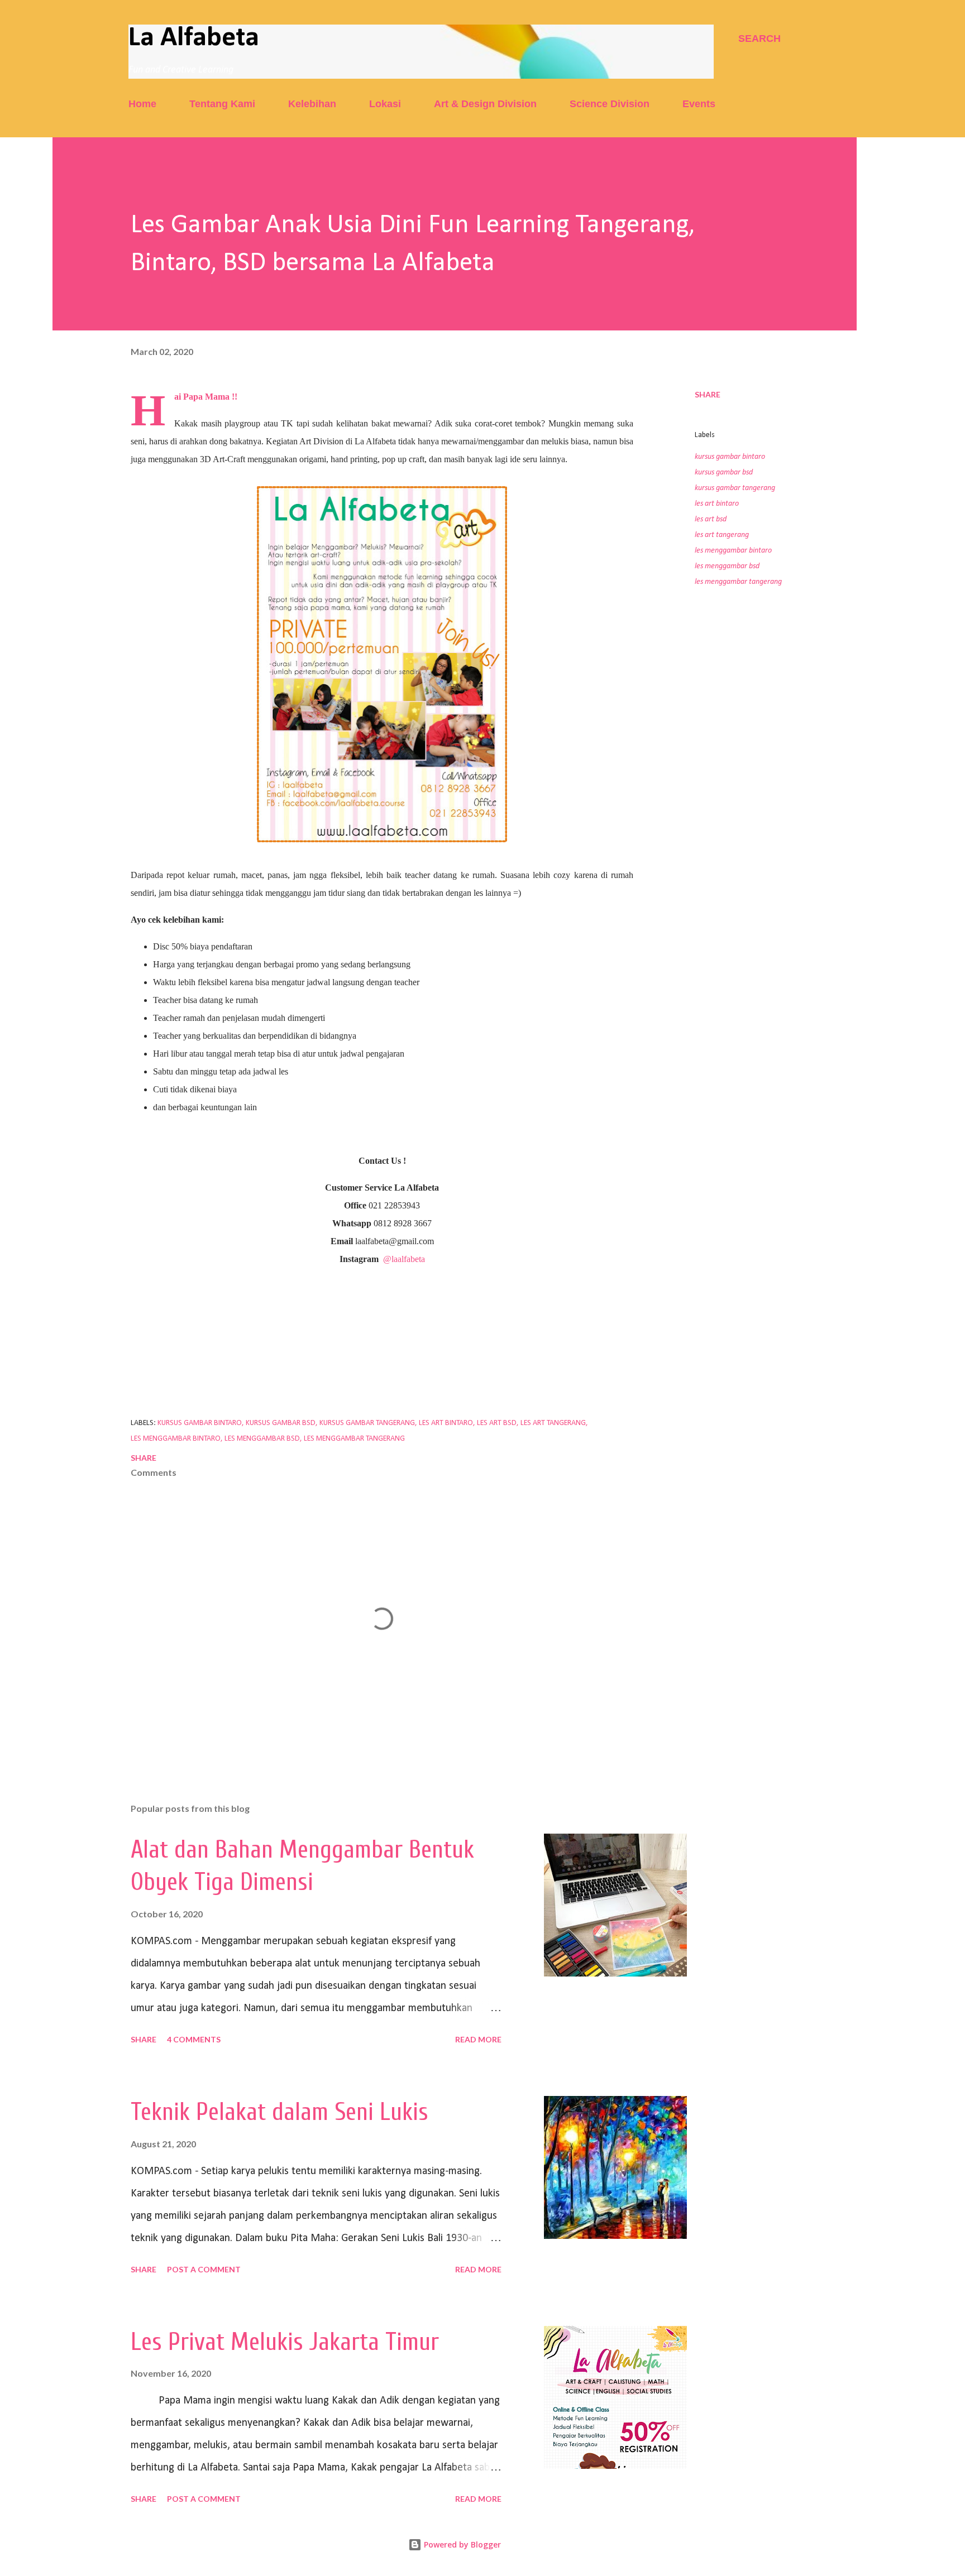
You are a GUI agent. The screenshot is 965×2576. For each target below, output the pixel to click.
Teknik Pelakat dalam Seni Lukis (280, 2112)
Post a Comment (204, 2269)
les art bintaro (717, 504)
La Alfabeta (194, 38)
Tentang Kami (222, 104)
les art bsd (711, 519)
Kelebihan (312, 104)
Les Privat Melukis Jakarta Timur (285, 2342)
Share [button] (708, 394)
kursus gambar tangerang (735, 488)
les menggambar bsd (727, 566)
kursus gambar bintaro (730, 457)
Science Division (610, 104)
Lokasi (385, 104)
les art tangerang (722, 535)
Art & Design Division (485, 104)
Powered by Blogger (461, 2544)
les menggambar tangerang (738, 582)
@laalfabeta (404, 1259)
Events (699, 104)
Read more (478, 2039)
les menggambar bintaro (733, 551)
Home (142, 104)
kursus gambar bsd (724, 472)
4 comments (194, 2039)
